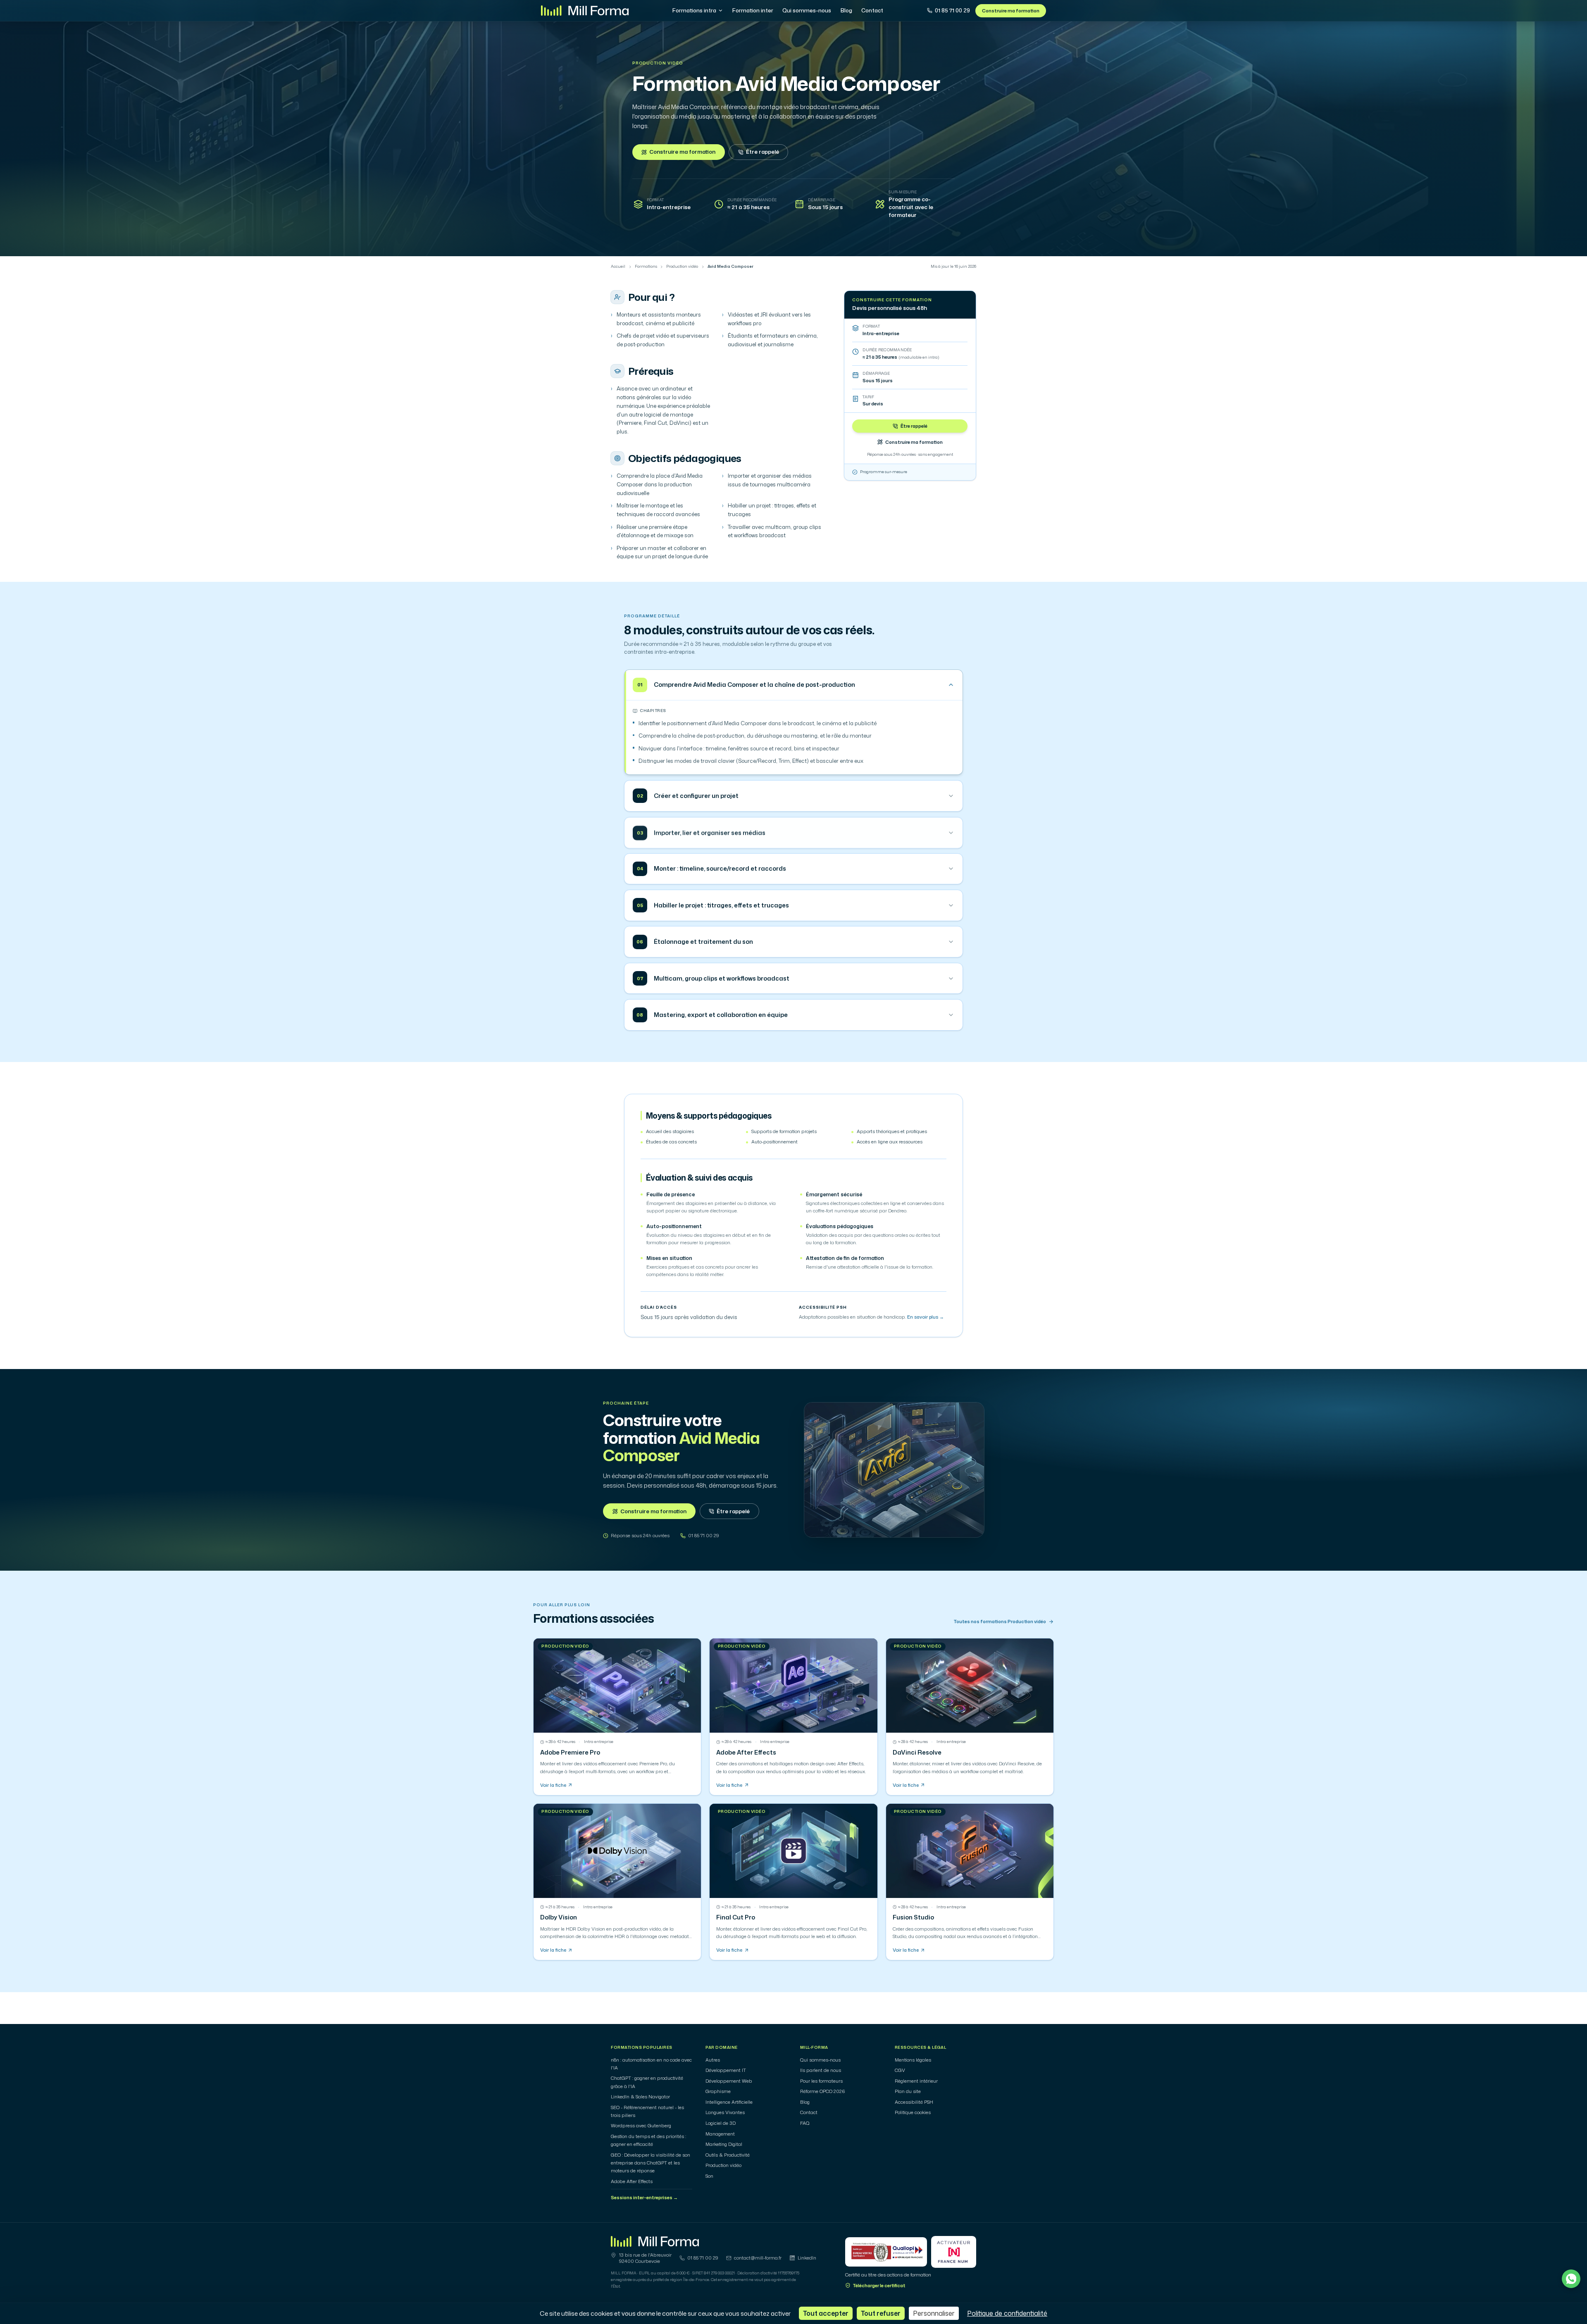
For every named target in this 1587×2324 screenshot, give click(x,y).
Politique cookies (913, 2112)
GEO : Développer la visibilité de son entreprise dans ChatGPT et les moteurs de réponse (651, 2163)
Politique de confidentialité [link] (1007, 2313)
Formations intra (694, 10)
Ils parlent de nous (821, 2070)
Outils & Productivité (728, 2155)
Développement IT (726, 2070)
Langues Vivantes (725, 2112)
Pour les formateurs (821, 2081)
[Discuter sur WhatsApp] (1571, 2279)
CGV (900, 2070)
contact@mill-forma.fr (758, 2258)
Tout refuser (881, 2313)
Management (720, 2134)
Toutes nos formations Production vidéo (1000, 1622)
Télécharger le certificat (879, 2286)
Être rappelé (763, 152)
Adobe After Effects (632, 2181)
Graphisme (718, 2091)
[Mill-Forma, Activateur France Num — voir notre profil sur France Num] (954, 2252)
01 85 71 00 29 (952, 10)
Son (709, 2176)
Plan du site (908, 2091)
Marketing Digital (724, 2144)
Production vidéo (658, 63)
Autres (713, 2060)
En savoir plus (926, 1317)
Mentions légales (913, 2060)
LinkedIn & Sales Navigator (640, 2097)
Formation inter (753, 10)
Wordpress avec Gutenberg (641, 2126)
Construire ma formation (1011, 11)
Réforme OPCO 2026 (823, 2091)
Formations (646, 267)
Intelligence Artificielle (729, 2102)
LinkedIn (807, 2258)
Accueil (618, 267)
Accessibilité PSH (914, 2102)
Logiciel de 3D (721, 2123)
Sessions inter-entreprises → (644, 2198)
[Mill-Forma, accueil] (585, 11)
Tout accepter (826, 2313)
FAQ (805, 2123)
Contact (872, 10)
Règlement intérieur (916, 2081)
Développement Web (729, 2081)
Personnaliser (934, 2313)
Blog (846, 10)
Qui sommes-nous (807, 10)
